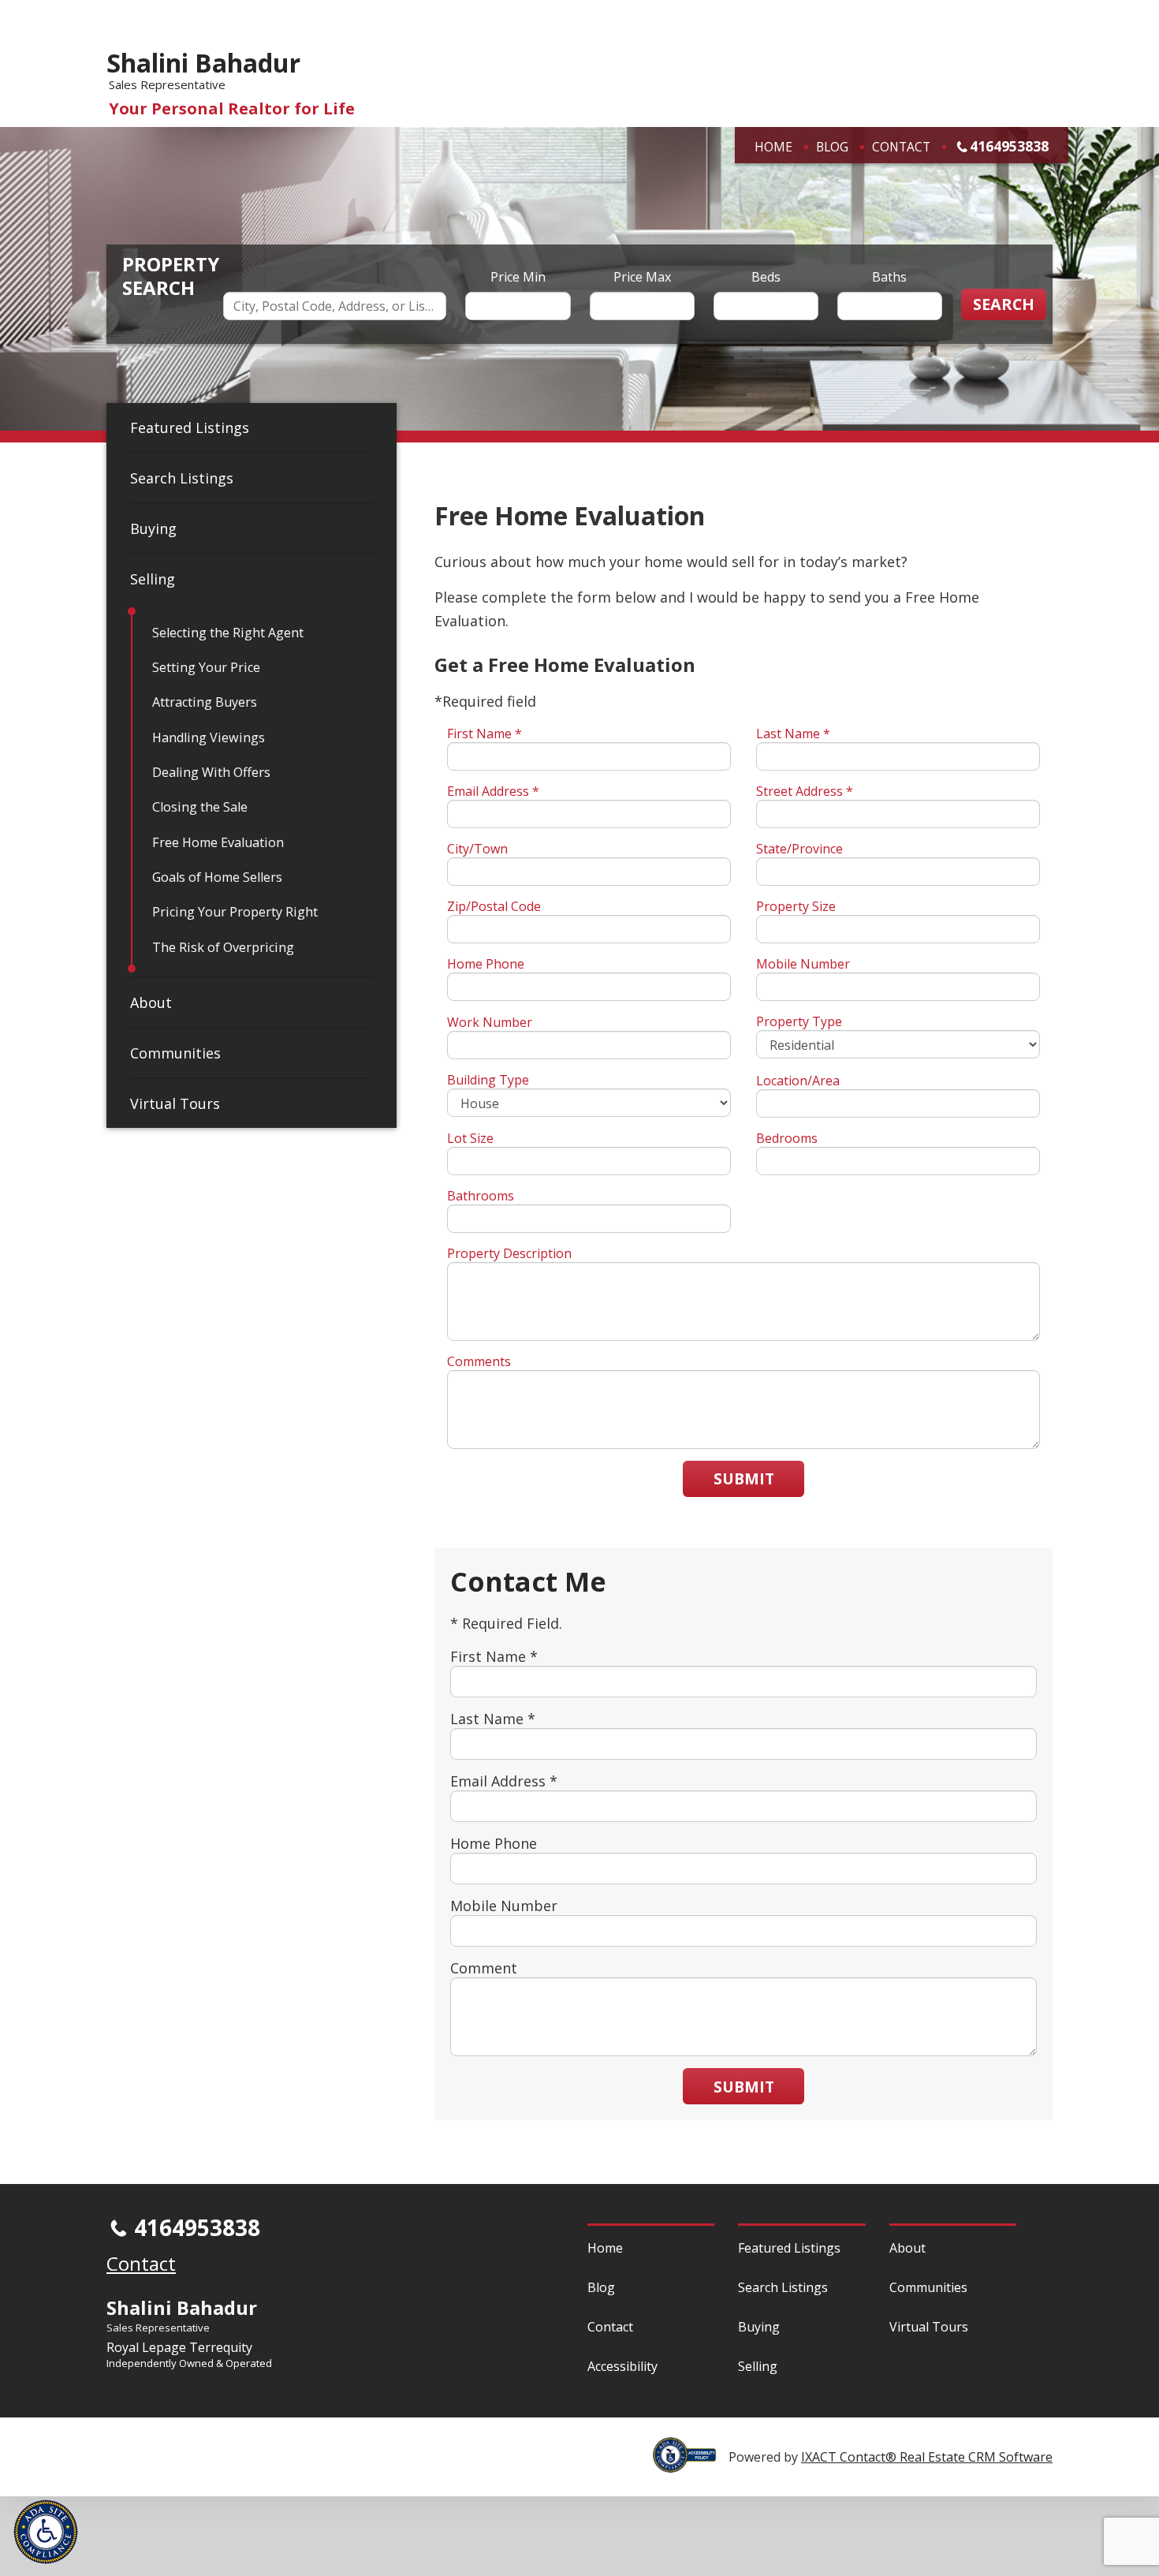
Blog (832, 147)
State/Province (799, 849)
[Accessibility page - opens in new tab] (691, 2464)
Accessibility (622, 2366)
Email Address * (493, 791)
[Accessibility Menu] (46, 2532)
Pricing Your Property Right (235, 912)
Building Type (488, 1080)
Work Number (490, 1022)
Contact (901, 147)
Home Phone (486, 964)
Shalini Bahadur (203, 63)
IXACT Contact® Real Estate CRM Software (927, 2457)
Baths (889, 277)
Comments (479, 1361)
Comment (484, 1968)
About (151, 1002)
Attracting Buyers (205, 702)
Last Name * (793, 734)
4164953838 (1009, 146)
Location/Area (798, 1081)
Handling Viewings (209, 737)
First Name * (484, 734)
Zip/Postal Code (494, 906)
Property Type (799, 1021)
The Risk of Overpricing (223, 947)
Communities (175, 1053)
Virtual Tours (175, 1103)
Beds (766, 277)
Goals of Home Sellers (217, 877)
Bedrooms (787, 1138)
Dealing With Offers (211, 772)
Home (773, 147)
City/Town (477, 849)
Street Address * (805, 791)
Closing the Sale (200, 807)
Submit (744, 1478)
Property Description (509, 1253)
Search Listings (182, 478)
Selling (153, 579)
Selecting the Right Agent (228, 633)
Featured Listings (190, 427)
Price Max (642, 277)
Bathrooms (481, 1196)
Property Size (796, 906)
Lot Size (470, 1138)
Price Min (518, 277)
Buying (153, 528)
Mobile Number (803, 964)
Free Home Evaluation (218, 842)
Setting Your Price (206, 667)
